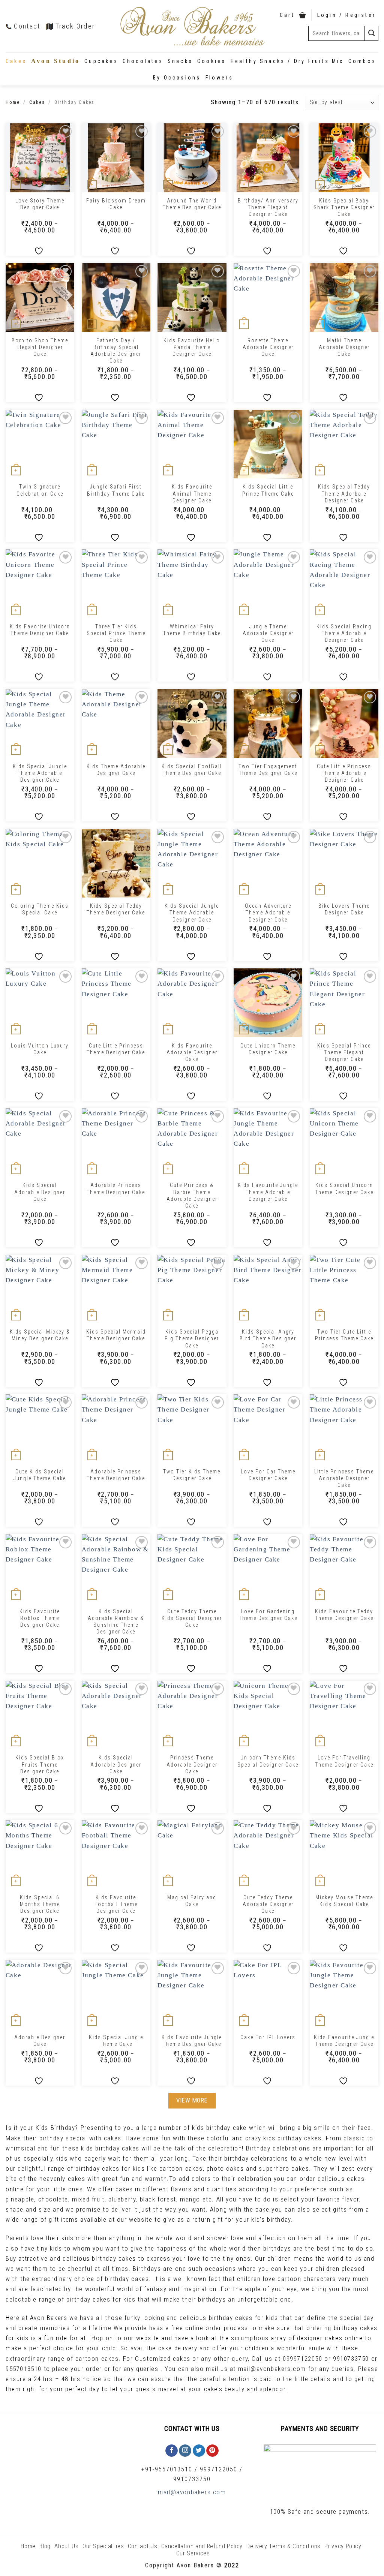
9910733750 (192, 2479)
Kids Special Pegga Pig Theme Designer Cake (192, 1338)
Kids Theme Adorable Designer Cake (116, 770)
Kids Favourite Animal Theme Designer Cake (192, 493)
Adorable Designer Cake (40, 2041)
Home (13, 102)
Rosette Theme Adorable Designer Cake (268, 347)
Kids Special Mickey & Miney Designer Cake (40, 1335)
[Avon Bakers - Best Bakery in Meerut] (192, 26)
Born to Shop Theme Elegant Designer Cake (40, 347)
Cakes (16, 61)
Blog (45, 2546)
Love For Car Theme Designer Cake (268, 1475)
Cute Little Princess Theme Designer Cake (116, 1049)
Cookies (211, 61)
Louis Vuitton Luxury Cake (40, 1049)
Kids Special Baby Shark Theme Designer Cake (344, 207)
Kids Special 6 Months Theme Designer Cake (40, 1904)
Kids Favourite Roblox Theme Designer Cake (40, 1618)
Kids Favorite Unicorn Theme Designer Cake (40, 630)
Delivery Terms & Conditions (283, 2546)
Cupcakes (101, 61)
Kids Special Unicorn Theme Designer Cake (344, 1188)
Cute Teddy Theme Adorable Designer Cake (268, 1904)
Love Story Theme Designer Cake (40, 204)
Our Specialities (103, 2546)
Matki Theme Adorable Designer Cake (344, 347)
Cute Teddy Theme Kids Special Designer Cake (192, 1618)
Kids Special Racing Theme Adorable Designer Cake (344, 633)
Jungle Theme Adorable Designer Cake (268, 633)
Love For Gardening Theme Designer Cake (268, 1615)
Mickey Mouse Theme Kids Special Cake (344, 1901)
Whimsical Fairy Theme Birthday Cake (192, 630)
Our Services (193, 2553)
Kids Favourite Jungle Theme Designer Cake (192, 2041)
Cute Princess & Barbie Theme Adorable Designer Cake (192, 1195)
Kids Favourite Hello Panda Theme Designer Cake (192, 347)
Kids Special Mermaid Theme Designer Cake (116, 1335)
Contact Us (143, 2546)
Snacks (180, 61)
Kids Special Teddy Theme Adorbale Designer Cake (344, 493)
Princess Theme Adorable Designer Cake (192, 1764)
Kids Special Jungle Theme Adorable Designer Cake (40, 773)
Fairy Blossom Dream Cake (116, 204)
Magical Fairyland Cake (192, 1901)
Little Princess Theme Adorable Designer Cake (344, 1478)
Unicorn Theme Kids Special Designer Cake (268, 1761)
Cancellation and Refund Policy (202, 2546)
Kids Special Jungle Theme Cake (116, 2041)
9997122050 (219, 2469)
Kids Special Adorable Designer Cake (40, 1192)
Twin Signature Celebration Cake (40, 490)
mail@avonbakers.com (192, 2492)
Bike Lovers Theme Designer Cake (344, 909)
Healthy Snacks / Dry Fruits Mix (287, 61)
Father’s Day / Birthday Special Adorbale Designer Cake (116, 351)
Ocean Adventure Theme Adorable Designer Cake (268, 913)
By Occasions (177, 78)
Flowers (219, 78)
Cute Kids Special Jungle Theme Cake (40, 1475)
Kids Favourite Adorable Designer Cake (192, 1052)
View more (192, 2100)
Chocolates (143, 61)
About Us (66, 2546)
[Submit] (372, 33)
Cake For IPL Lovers (268, 2037)
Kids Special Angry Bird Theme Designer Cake (268, 1338)
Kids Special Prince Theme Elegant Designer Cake (344, 1052)
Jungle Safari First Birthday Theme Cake (116, 490)
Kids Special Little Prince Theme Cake (268, 490)
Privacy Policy (343, 2546)
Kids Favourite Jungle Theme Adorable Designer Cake (268, 1192)
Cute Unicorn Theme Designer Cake (268, 1049)
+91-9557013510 (167, 2469)
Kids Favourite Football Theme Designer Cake (116, 1904)
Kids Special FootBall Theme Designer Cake (192, 770)
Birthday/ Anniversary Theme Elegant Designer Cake (268, 207)
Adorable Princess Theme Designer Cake (116, 1188)
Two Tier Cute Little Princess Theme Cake (344, 1335)
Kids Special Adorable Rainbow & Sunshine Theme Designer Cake (116, 1622)
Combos (362, 61)
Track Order (75, 26)
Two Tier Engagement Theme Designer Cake (268, 770)
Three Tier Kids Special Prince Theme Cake (116, 633)
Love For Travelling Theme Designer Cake (344, 1761)
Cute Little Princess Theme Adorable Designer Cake (344, 773)
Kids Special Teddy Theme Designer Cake (116, 909)
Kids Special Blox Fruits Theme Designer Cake (40, 1764)
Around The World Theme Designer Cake (192, 204)
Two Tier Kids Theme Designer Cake (192, 1475)
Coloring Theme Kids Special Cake (40, 909)
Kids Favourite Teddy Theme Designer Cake (344, 1615)
